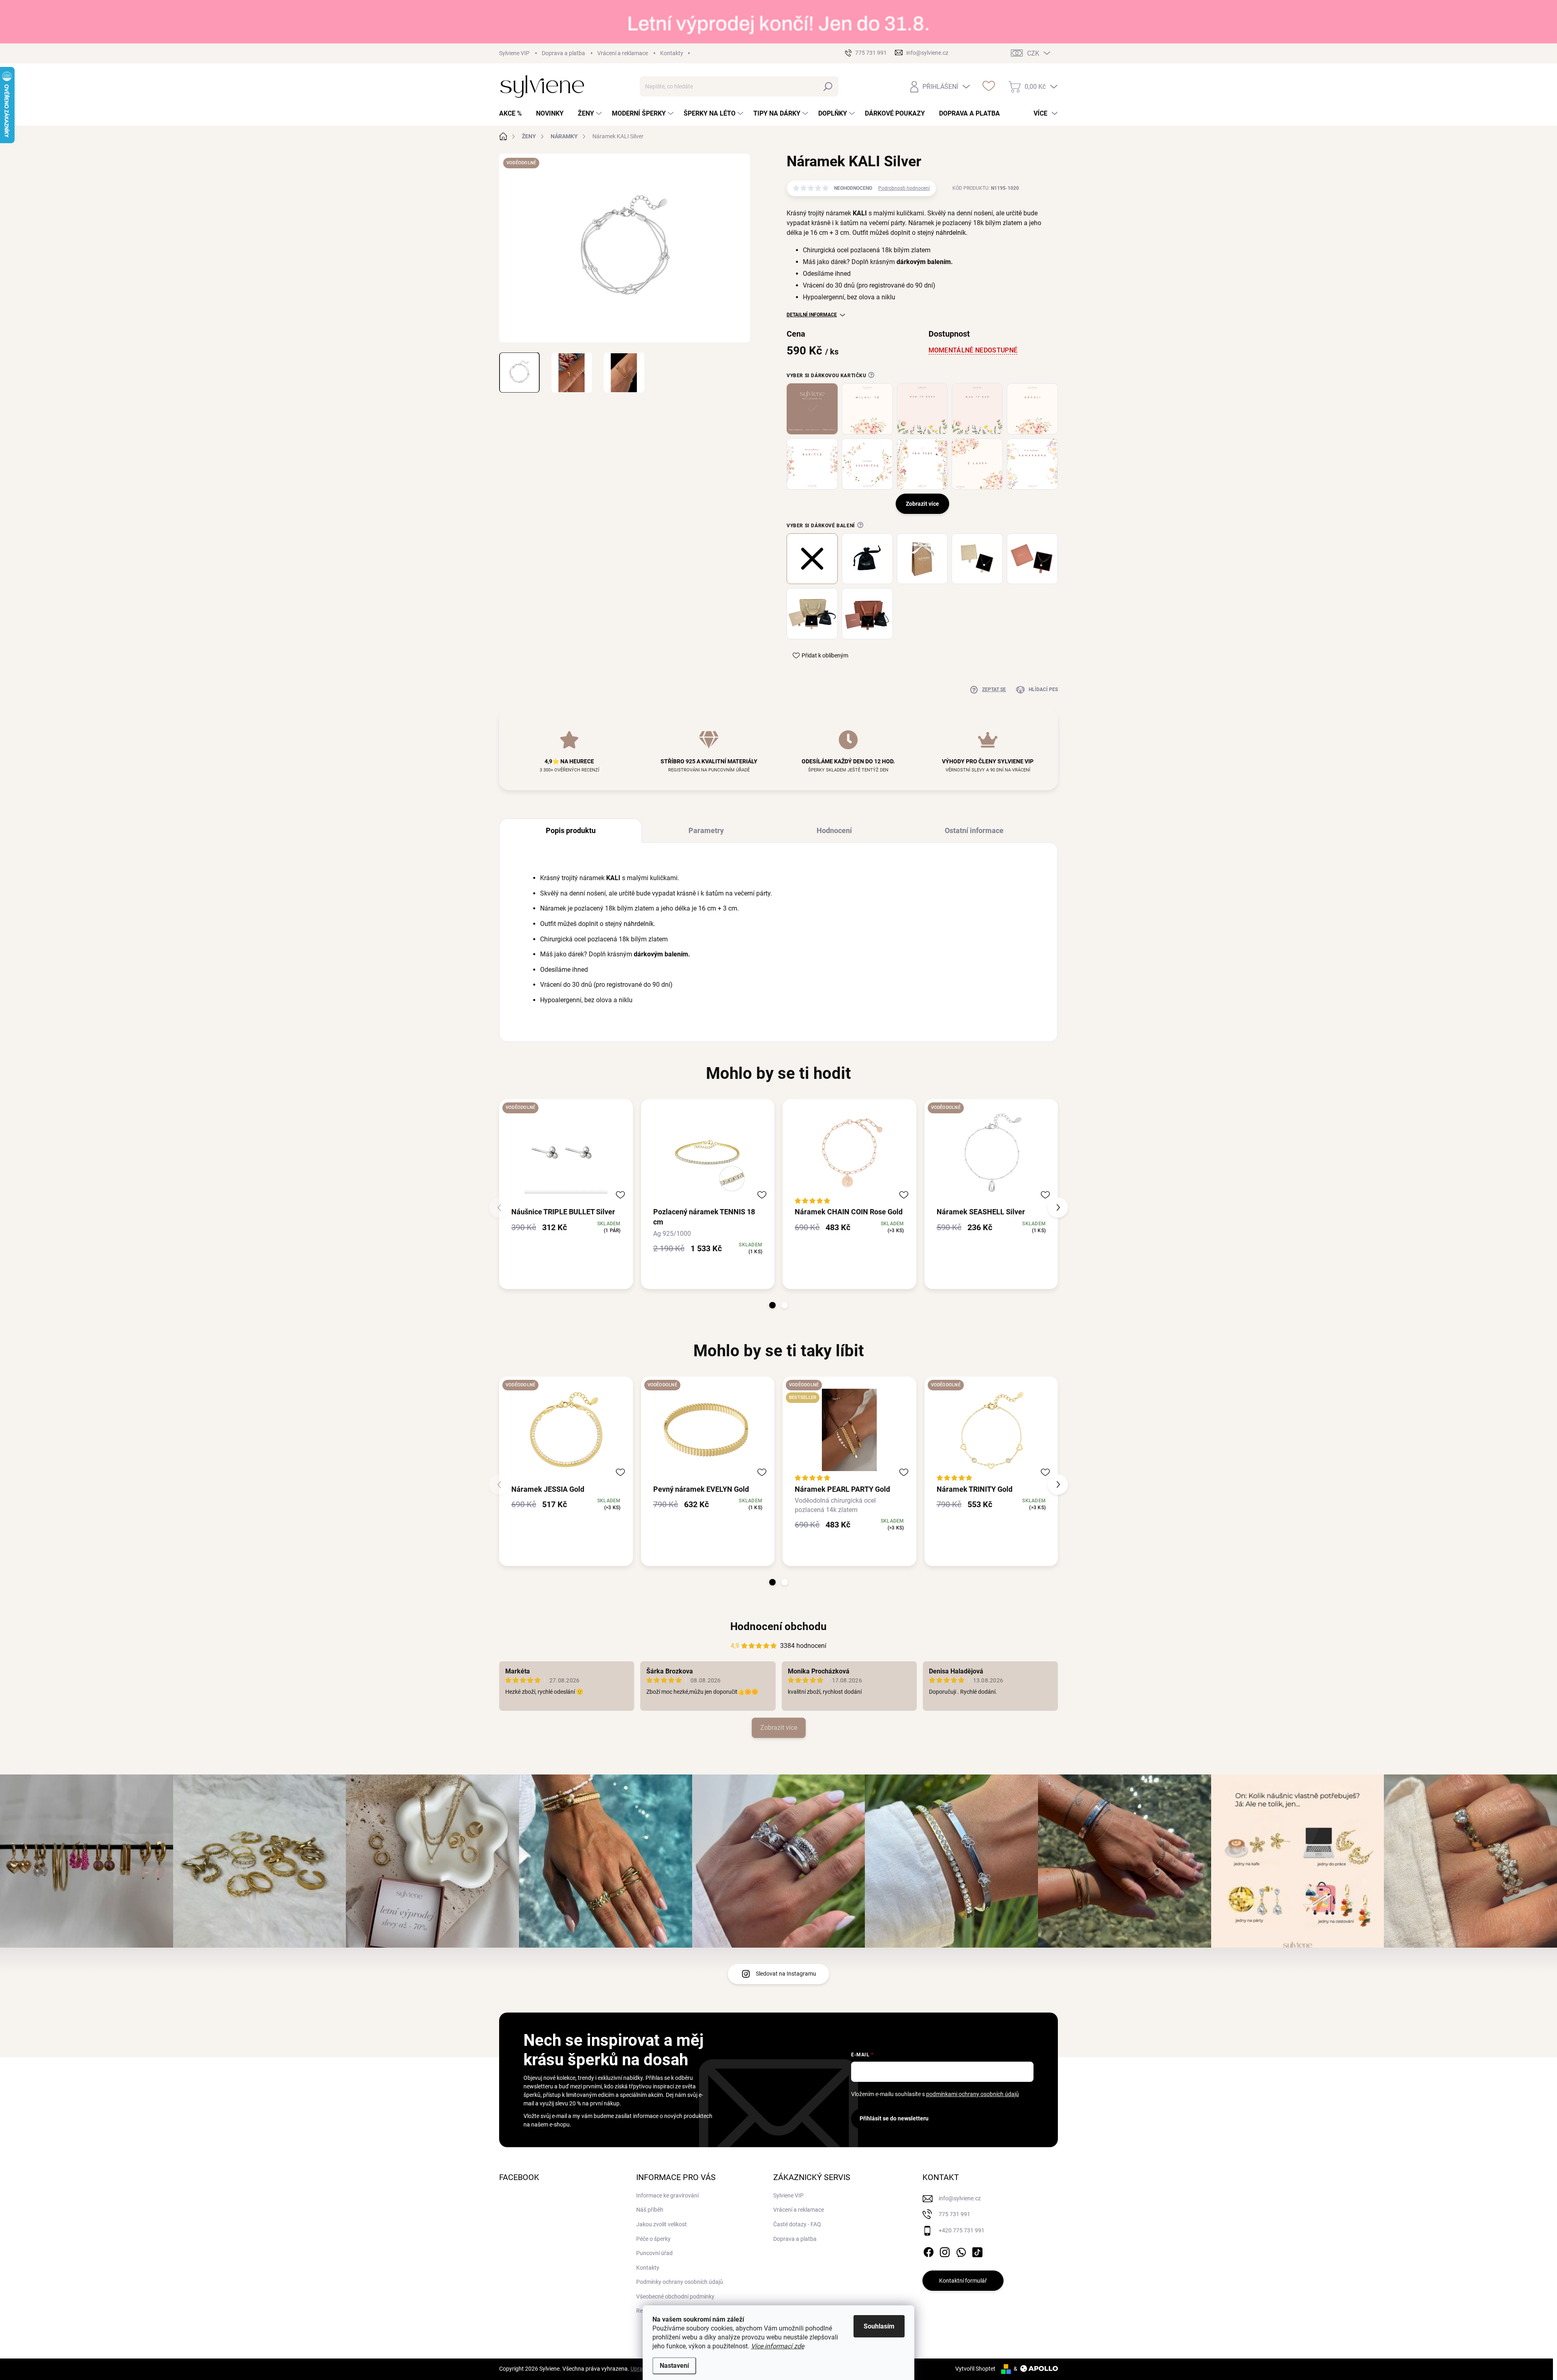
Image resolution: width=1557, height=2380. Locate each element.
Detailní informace (812, 315)
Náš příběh (650, 2210)
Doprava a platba (563, 53)
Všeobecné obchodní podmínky (675, 2296)
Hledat (828, 86)
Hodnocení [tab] (834, 830)
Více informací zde (777, 2346)
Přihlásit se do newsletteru (894, 2118)
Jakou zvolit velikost (662, 2224)
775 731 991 (954, 2214)
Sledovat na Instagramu (786, 1974)
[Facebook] (929, 2251)
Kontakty (672, 53)
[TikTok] (977, 2251)
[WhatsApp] (961, 2251)
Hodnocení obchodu (778, 1626)
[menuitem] (514, 114)
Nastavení (674, 2366)
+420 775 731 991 (962, 2230)
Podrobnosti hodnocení (904, 188)
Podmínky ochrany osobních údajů (680, 2282)
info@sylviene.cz (960, 2198)
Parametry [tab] (706, 830)
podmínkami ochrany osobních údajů (973, 2094)
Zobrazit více (779, 1728)
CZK (1033, 53)
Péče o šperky (653, 2239)
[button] (772, 1305)
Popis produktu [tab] (571, 830)
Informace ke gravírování (667, 2195)
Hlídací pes (1043, 690)
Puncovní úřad (654, 2253)
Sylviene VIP (514, 53)
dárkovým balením (924, 262)
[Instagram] (945, 2251)
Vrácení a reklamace (623, 53)
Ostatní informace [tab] (974, 830)
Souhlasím (879, 2326)
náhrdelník (951, 233)
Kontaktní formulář (963, 2281)
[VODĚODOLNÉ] (566, 1152)
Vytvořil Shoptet (975, 2369)
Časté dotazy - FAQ (797, 2224)
